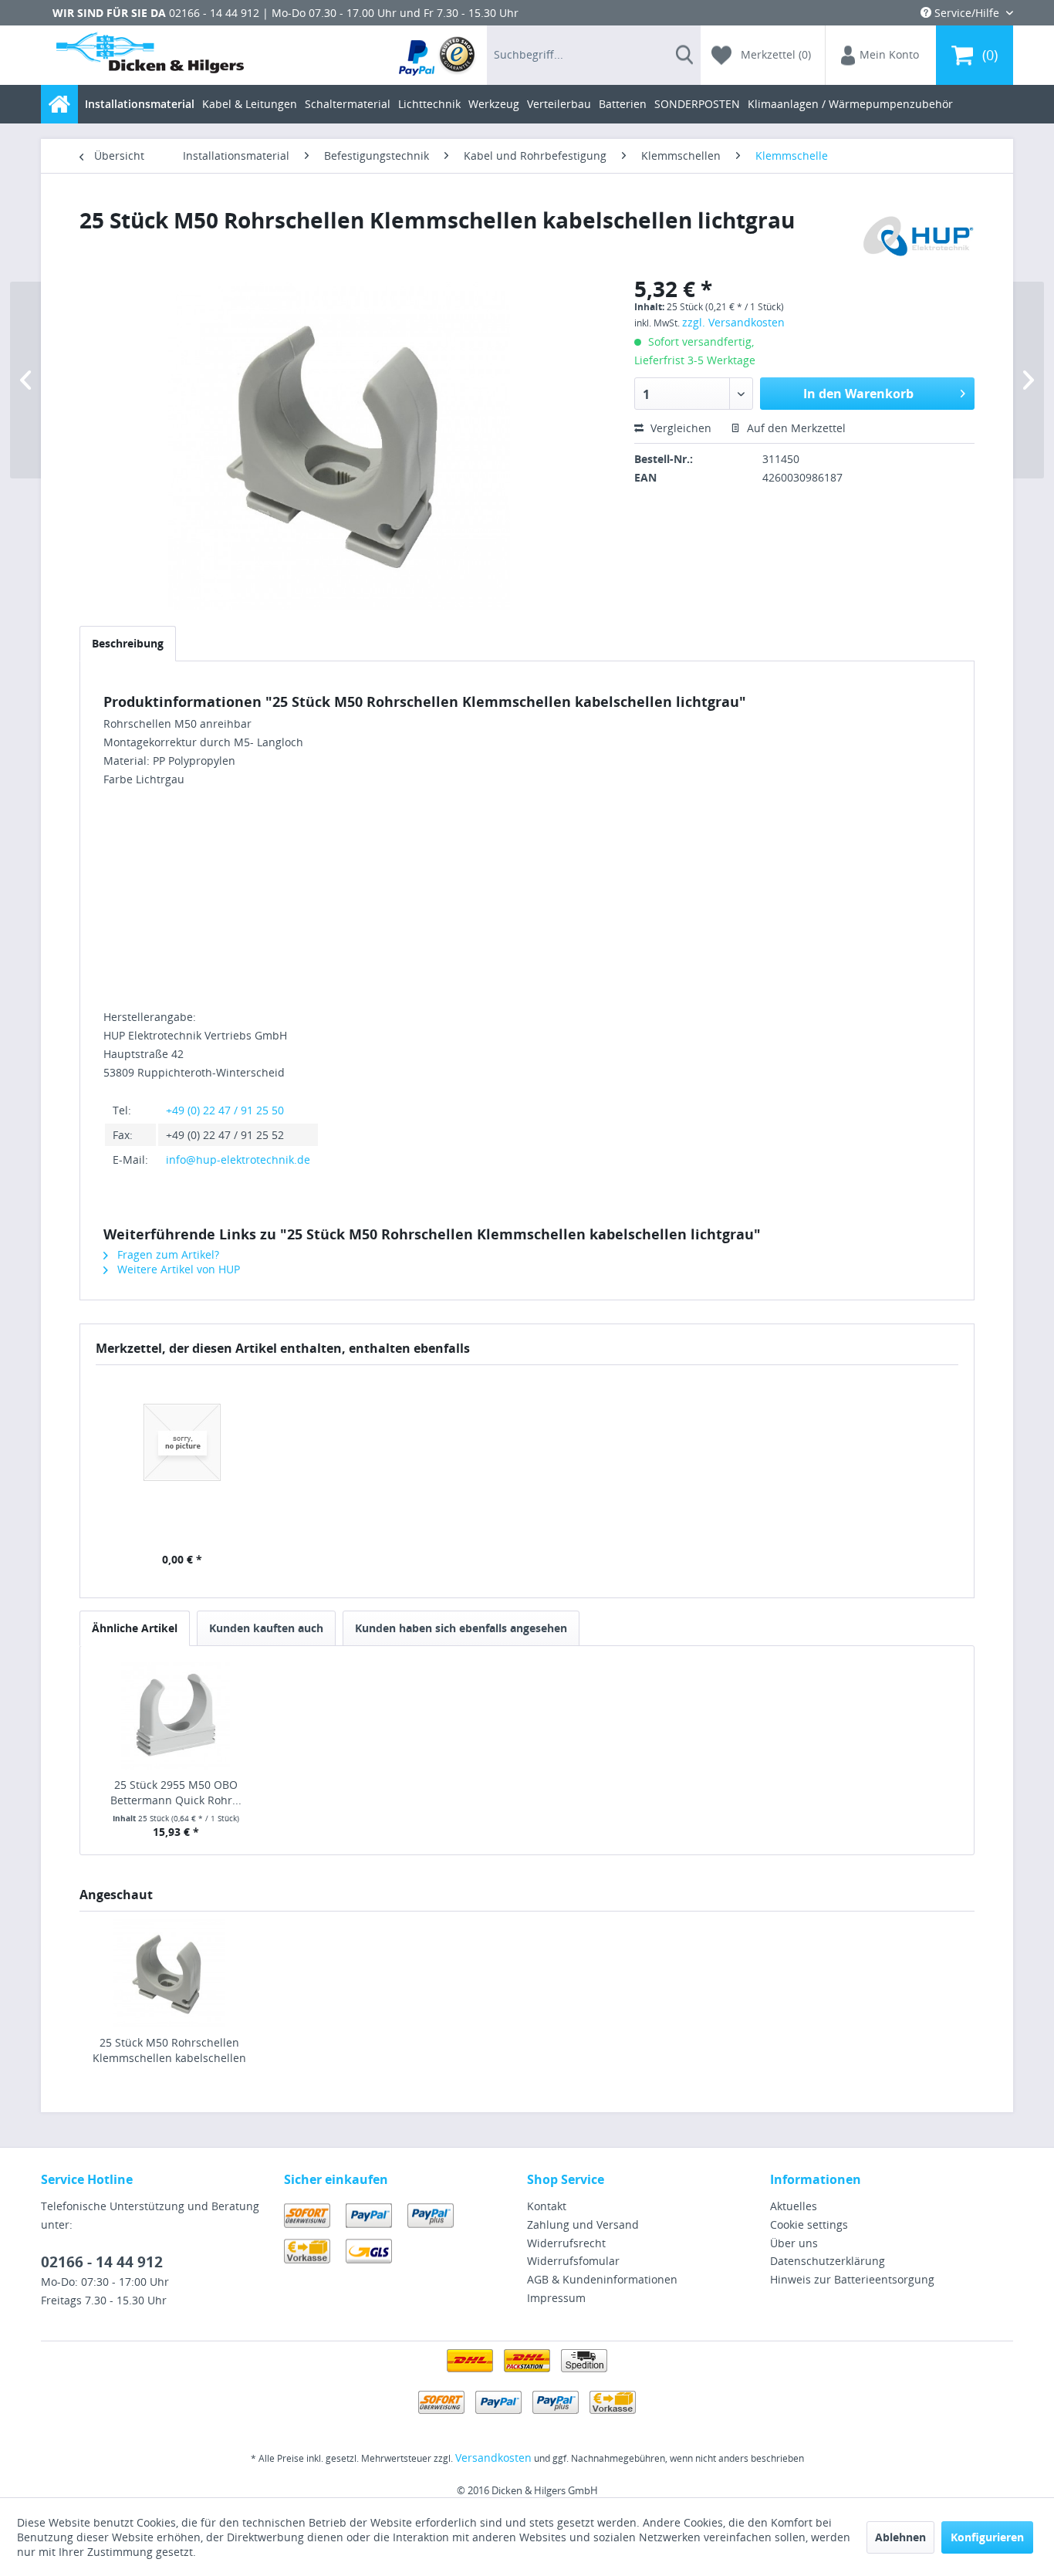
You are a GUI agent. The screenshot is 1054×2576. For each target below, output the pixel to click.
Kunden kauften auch (266, 1628)
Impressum (556, 2298)
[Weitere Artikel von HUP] (914, 235)
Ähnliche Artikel (135, 1628)
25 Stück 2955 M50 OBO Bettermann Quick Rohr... (176, 1792)
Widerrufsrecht (566, 2243)
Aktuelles (794, 2206)
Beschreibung (128, 643)
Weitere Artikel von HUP (177, 1269)
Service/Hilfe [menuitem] (967, 13)
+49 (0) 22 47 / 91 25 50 (225, 1110)
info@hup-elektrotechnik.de (238, 1160)
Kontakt (547, 2206)
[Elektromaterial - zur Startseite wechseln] (150, 56)
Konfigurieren (987, 2537)
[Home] (59, 104)
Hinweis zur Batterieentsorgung (852, 2279)
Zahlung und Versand (583, 2224)
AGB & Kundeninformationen (602, 2279)
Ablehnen (900, 2537)
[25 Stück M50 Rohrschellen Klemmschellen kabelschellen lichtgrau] (169, 1973)
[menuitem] (438, 55)
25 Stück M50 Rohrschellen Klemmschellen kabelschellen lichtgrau (169, 2050)
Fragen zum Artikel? (167, 1254)
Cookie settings (809, 2224)
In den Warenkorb (858, 394)
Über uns (794, 2243)
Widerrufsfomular (573, 2261)
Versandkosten (493, 2458)
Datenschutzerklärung (828, 2261)
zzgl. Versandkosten (733, 322)
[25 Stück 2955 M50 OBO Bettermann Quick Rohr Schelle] (176, 1716)
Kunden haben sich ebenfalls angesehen (461, 1628)
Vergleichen (679, 428)
